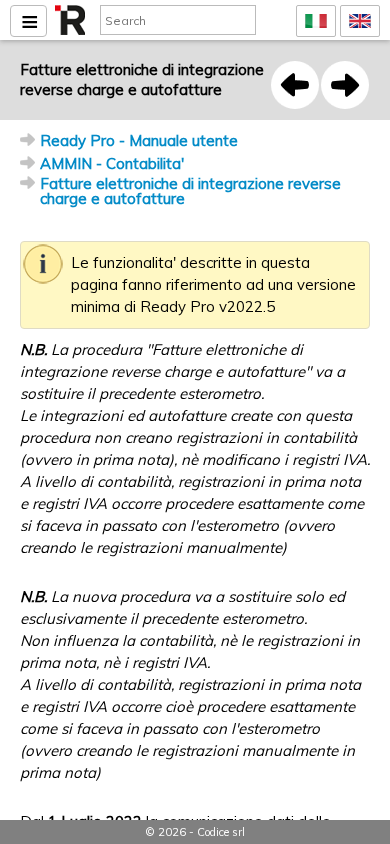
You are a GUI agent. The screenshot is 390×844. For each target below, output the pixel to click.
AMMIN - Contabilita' (112, 163)
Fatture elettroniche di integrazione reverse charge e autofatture (190, 191)
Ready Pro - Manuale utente (139, 140)
